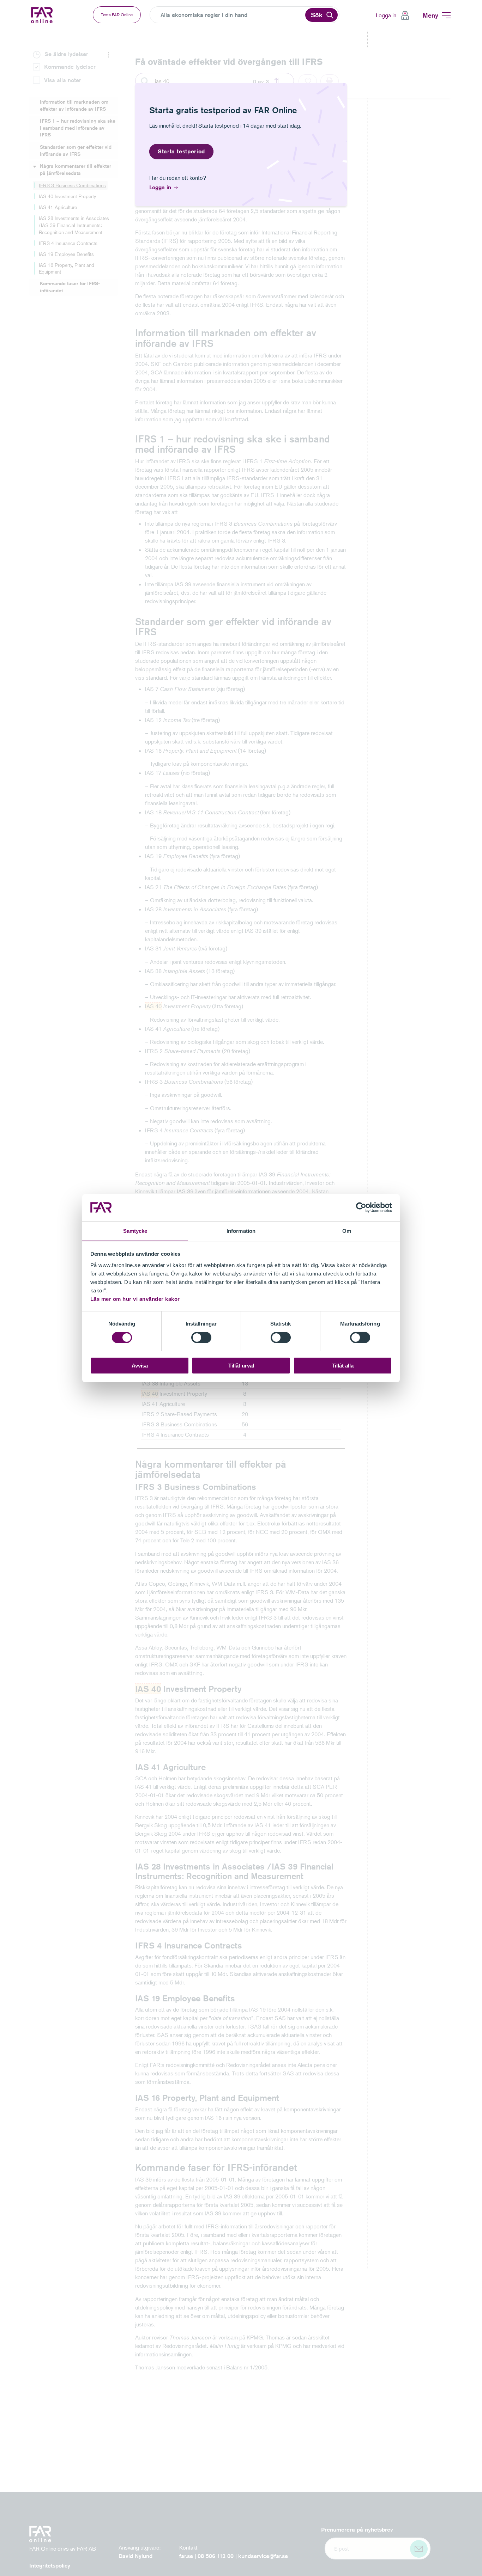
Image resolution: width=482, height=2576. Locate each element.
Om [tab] (347, 1231)
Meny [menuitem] (430, 15)
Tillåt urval (241, 1365)
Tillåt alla (343, 1365)
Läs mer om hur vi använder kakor (135, 1299)
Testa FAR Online (117, 15)
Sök (317, 15)
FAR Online (43, 15)
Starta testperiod (181, 151)
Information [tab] (241, 1231)
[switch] (201, 1338)
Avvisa (140, 1365)
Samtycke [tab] (135, 1231)
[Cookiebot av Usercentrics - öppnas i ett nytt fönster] (361, 1207)
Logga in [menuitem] (386, 15)
